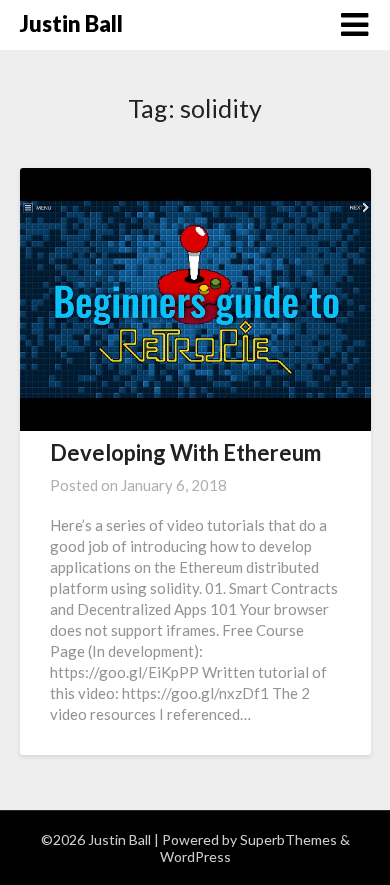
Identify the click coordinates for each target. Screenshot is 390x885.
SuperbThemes (288, 839)
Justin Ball (71, 23)
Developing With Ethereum (185, 452)
